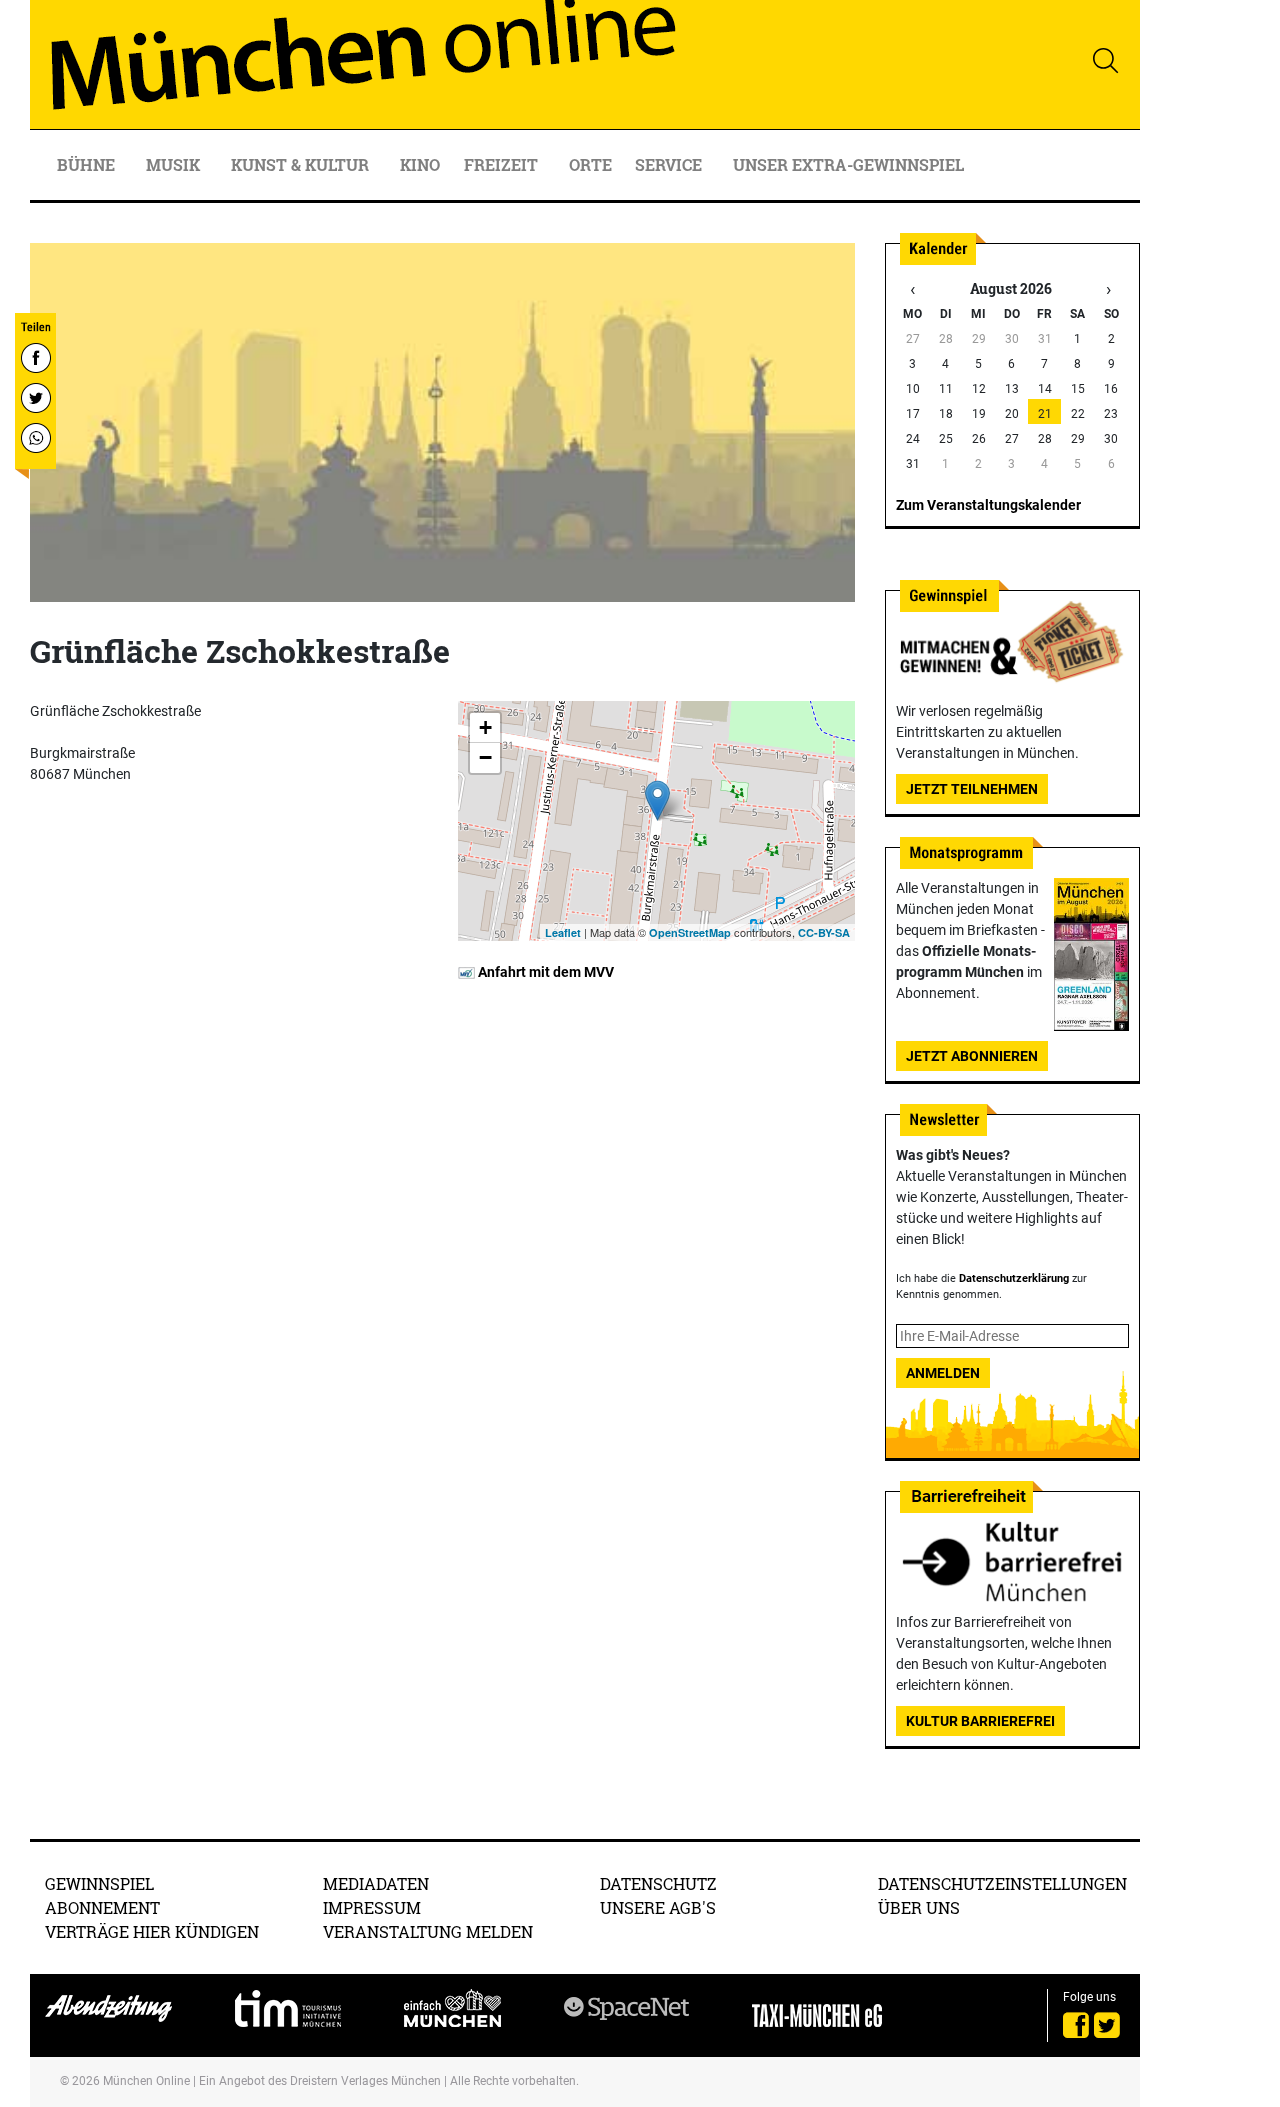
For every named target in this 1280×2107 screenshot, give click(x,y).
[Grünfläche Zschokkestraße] (657, 800)
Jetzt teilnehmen (972, 789)
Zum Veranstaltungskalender (988, 505)
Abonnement (102, 1907)
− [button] (485, 757)
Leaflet (563, 932)
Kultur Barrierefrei (980, 1721)
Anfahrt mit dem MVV (544, 972)
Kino (420, 164)
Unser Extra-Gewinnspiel (848, 164)
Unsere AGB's (658, 1907)
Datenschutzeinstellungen (1002, 1883)
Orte (590, 164)
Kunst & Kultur (302, 164)
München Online (146, 2081)
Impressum (372, 1907)
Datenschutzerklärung (1014, 1278)
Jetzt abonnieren (972, 1056)
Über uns (919, 1907)
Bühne (88, 164)
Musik (175, 164)
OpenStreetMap (690, 932)
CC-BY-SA (824, 932)
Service (670, 164)
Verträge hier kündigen (152, 1931)
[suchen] (1105, 60)
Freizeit (503, 164)
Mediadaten (376, 1883)
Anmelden (943, 1373)
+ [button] (485, 727)
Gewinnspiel (99, 1883)
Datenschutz (658, 1883)
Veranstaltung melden (428, 1931)
